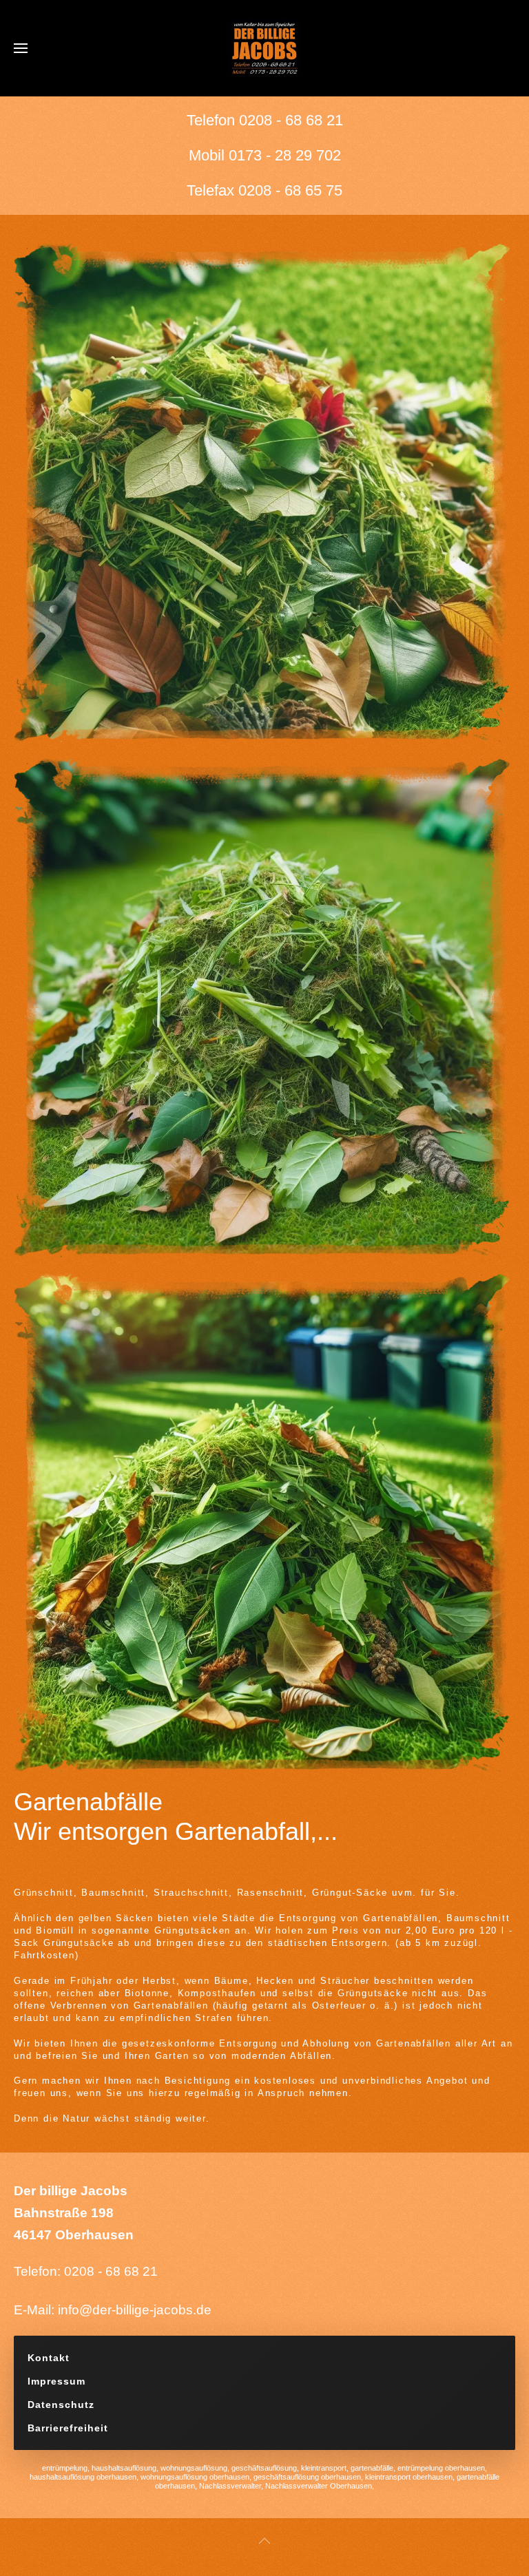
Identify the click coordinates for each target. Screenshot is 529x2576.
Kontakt (49, 2358)
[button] (21, 48)
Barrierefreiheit (68, 2428)
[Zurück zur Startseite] (264, 48)
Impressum (56, 2381)
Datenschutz (61, 2405)
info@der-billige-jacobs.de (135, 2310)
